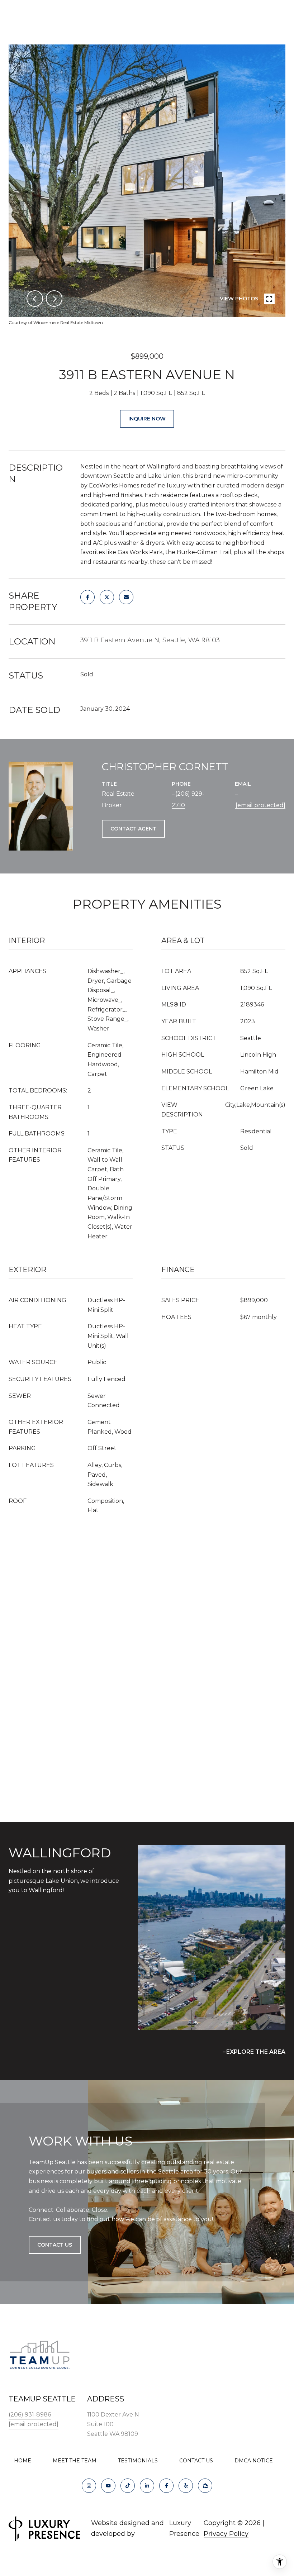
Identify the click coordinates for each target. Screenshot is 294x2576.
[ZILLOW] (205, 2486)
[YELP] (186, 2486)
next (54, 299)
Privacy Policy (226, 2534)
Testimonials (138, 2461)
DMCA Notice (254, 2461)
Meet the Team (75, 2461)
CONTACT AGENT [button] (133, 829)
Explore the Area (256, 2052)
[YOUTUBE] (108, 2486)
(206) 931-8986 (30, 2415)
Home (23, 2461)
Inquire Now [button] (147, 419)
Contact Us (196, 2461)
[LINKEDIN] (147, 2486)
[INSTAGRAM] (89, 2486)
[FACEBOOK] (166, 2486)
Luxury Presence (184, 2528)
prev (35, 299)
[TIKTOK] (128, 2486)
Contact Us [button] (55, 2245)
